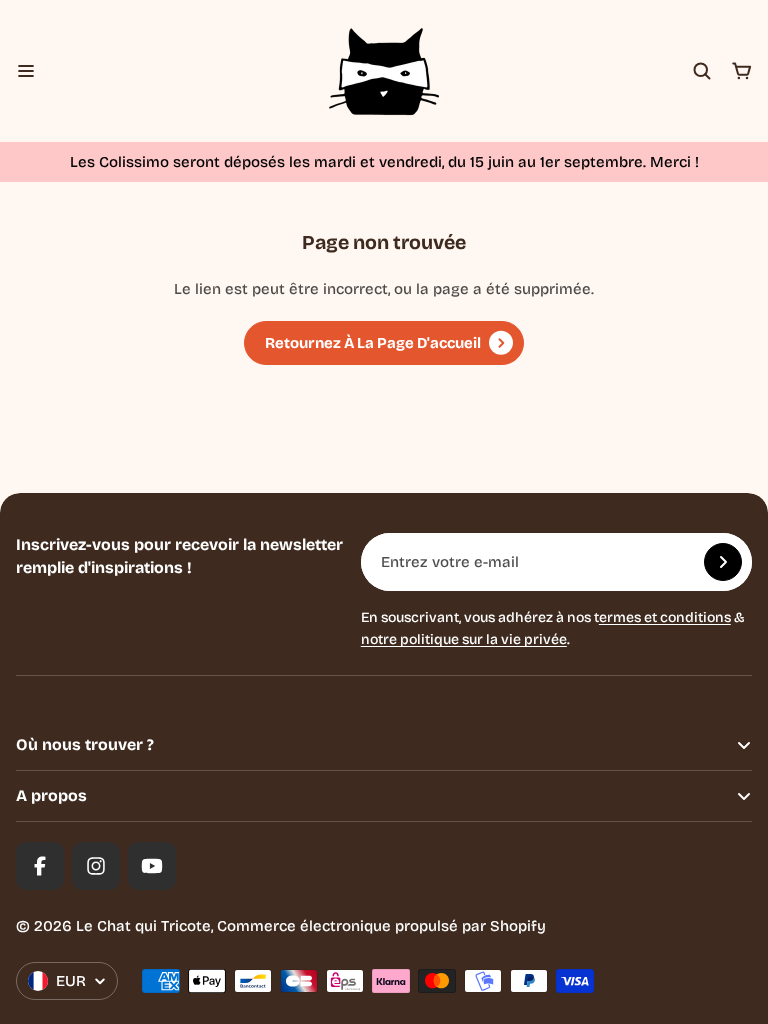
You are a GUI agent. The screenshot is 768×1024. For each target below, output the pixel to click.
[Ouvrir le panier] (742, 71)
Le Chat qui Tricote (143, 926)
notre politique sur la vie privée (464, 639)
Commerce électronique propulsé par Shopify (381, 926)
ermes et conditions (665, 617)
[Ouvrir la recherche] (702, 71)
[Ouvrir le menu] (26, 71)
